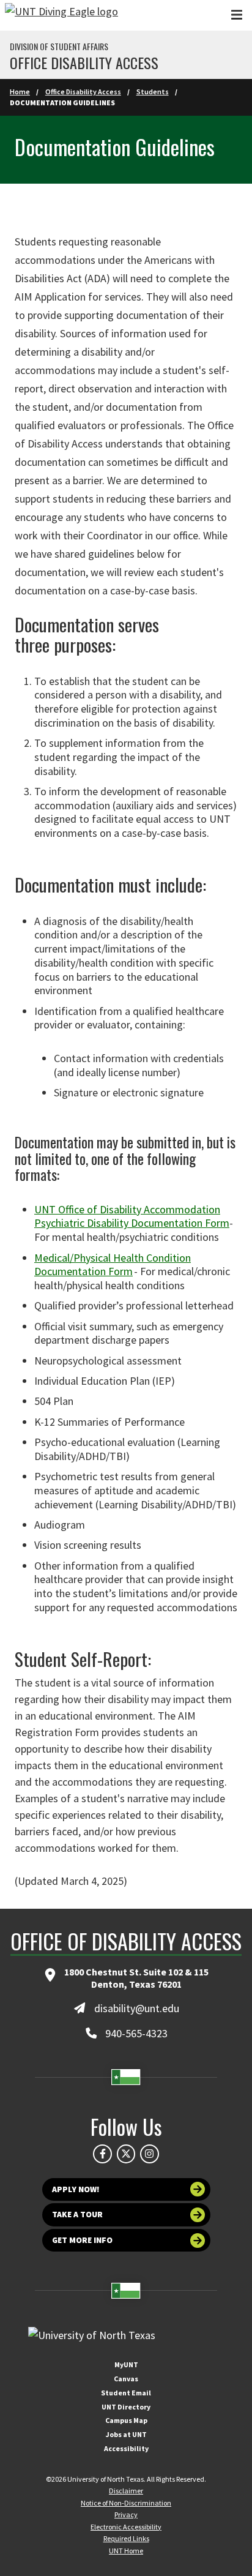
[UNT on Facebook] (102, 2154)
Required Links (126, 2538)
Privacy (126, 2514)
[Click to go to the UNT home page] (61, 15)
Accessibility (126, 2448)
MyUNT (126, 2364)
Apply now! (76, 2189)
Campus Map (126, 2420)
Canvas (126, 2379)
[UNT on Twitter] (126, 2154)
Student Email (126, 2393)
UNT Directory (126, 2407)
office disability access (84, 62)
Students (153, 92)
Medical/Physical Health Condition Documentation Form (113, 1265)
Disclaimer (126, 2491)
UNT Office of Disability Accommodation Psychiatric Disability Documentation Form (132, 1216)
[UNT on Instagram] (149, 2154)
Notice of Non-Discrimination (126, 2503)
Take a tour (77, 2215)
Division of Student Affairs (59, 47)
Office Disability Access (83, 92)
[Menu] (237, 15)
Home (20, 92)
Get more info (82, 2240)
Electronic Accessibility (126, 2527)
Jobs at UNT (126, 2434)
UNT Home (126, 2551)
